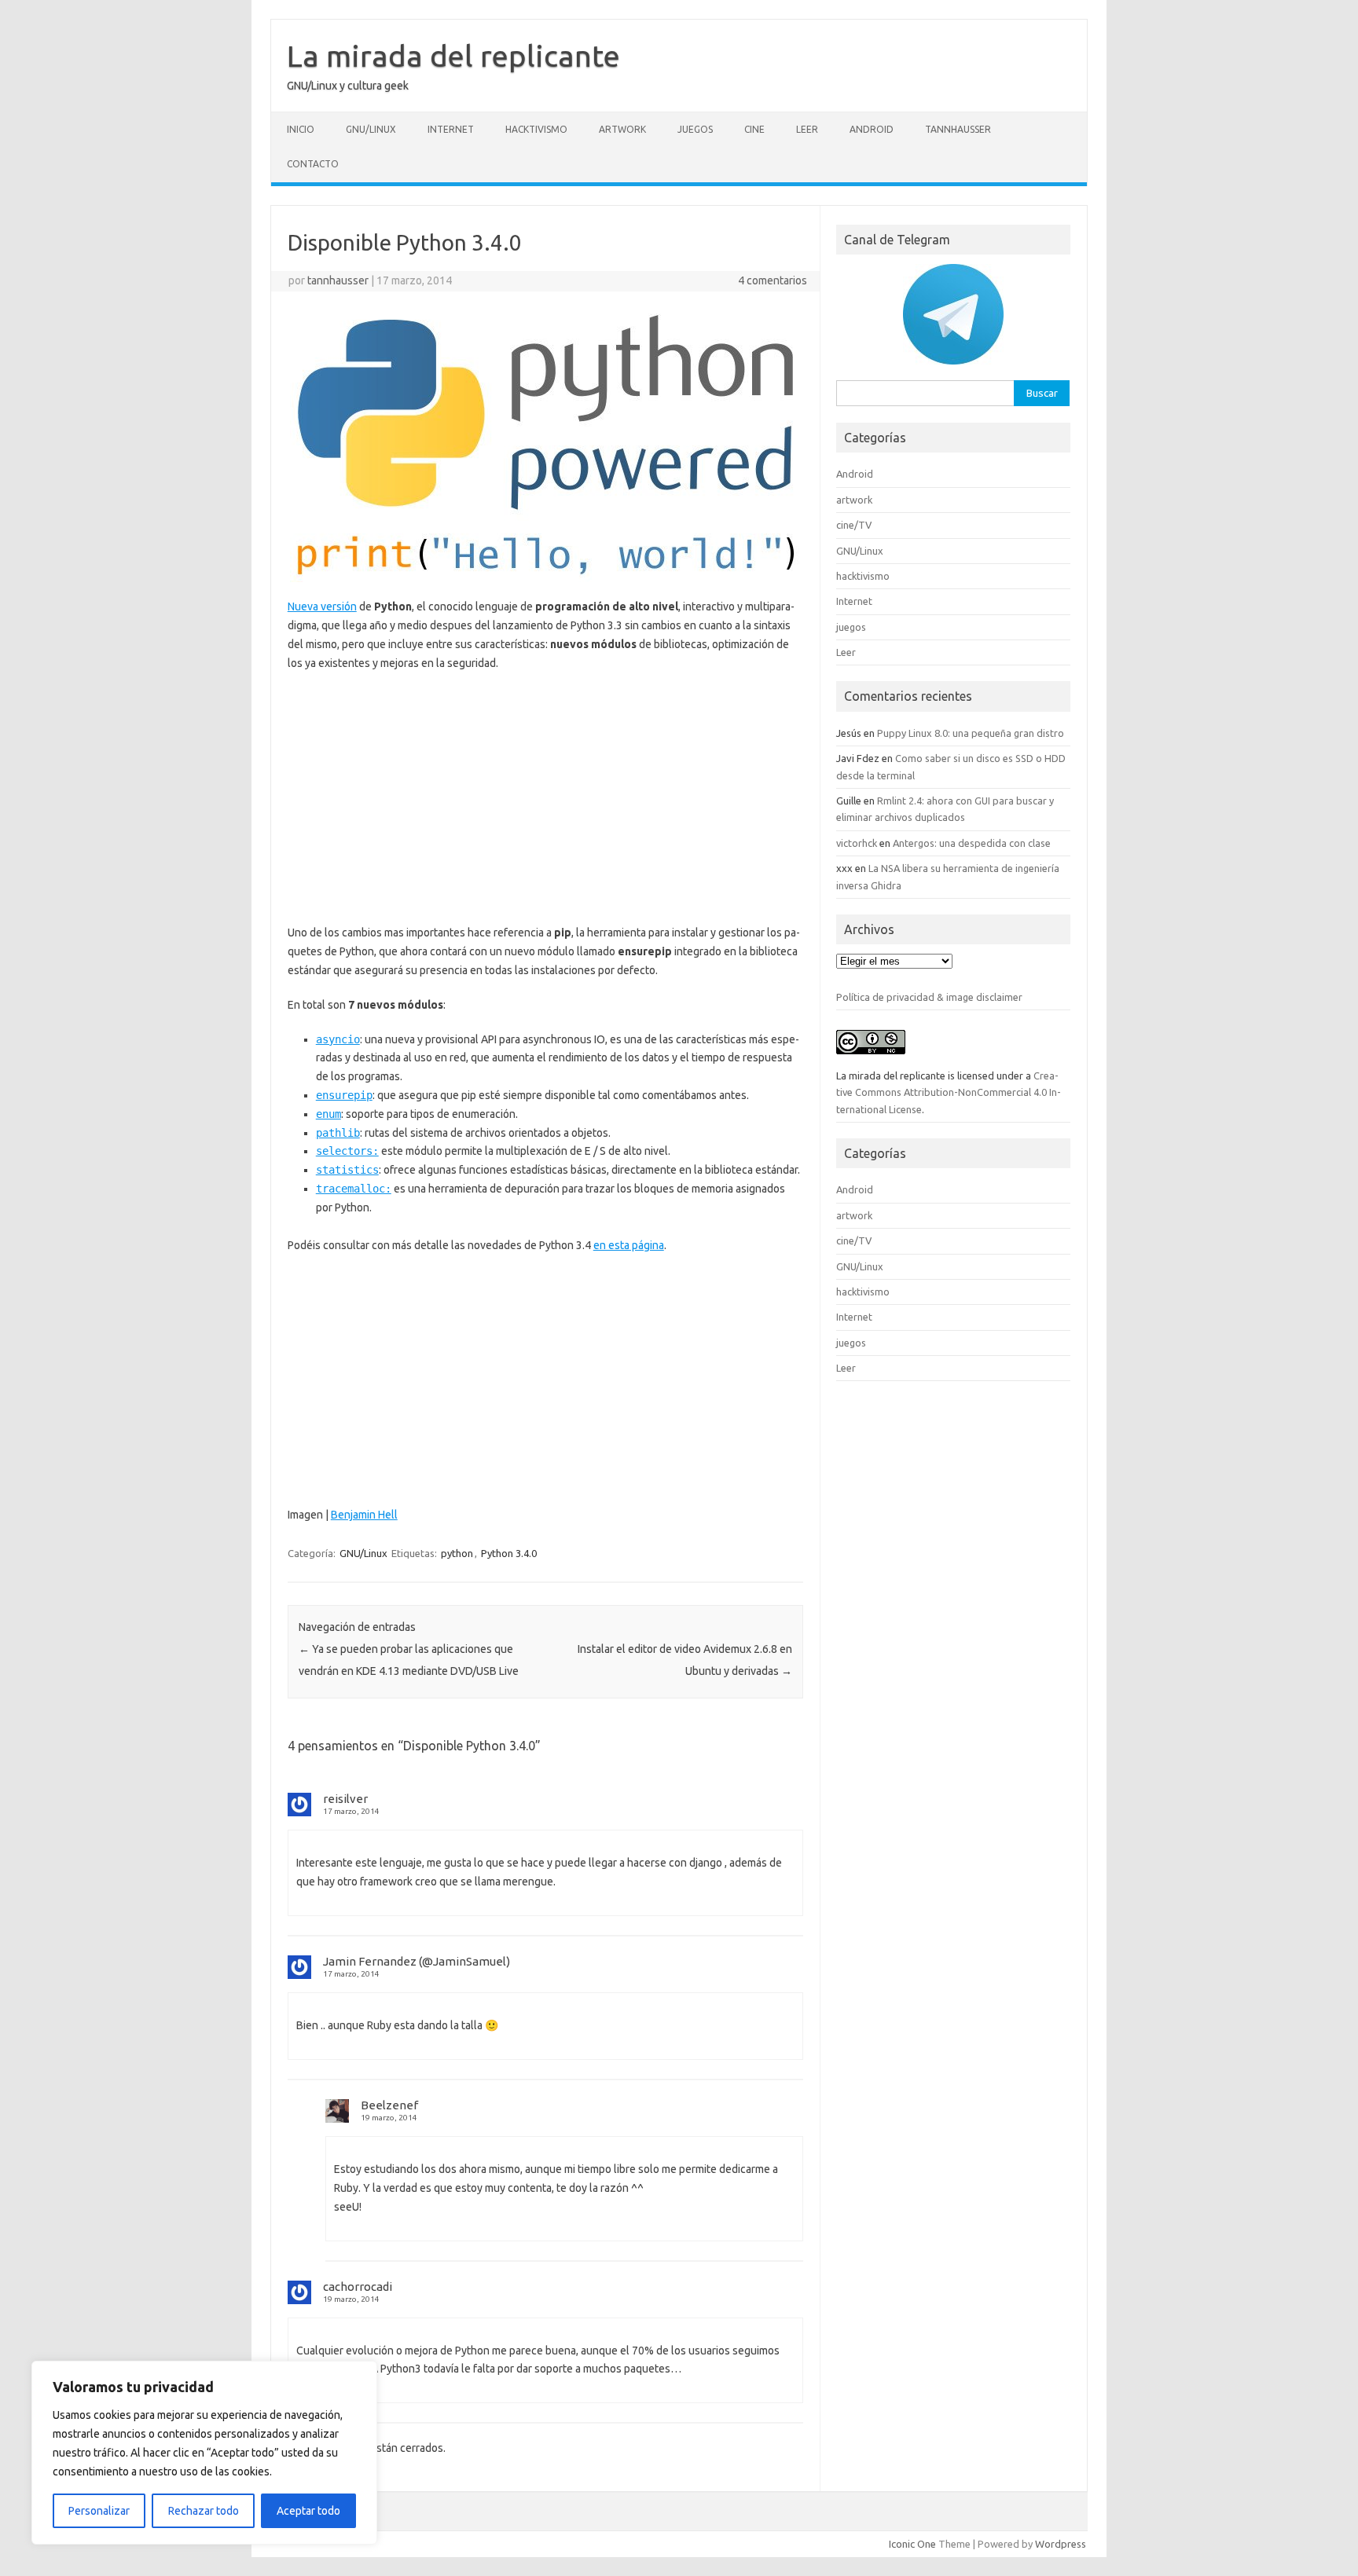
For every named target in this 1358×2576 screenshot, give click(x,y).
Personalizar (99, 2511)
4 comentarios (773, 280)
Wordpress (1061, 2544)
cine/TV (854, 525)
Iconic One (912, 2544)
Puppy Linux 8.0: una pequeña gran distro (971, 733)
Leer (807, 129)
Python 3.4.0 (509, 1553)
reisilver (345, 1799)
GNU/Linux (371, 129)
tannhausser (338, 280)
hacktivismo (536, 129)
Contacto (313, 164)
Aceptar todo (308, 2511)
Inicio (301, 129)
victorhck (857, 843)
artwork (622, 129)
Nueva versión (322, 606)
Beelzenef (389, 2105)
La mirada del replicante (453, 56)
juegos (695, 129)
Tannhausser (958, 129)
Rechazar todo (204, 2511)
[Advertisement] (545, 798)
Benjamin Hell (364, 1515)
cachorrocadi (358, 2287)
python (457, 1553)
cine (754, 129)
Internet (451, 129)
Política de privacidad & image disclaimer (929, 997)
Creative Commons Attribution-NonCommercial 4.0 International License (949, 1092)
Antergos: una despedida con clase (972, 843)
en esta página (629, 1245)
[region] (204, 2453)
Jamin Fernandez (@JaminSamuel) (417, 1961)
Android (872, 129)
